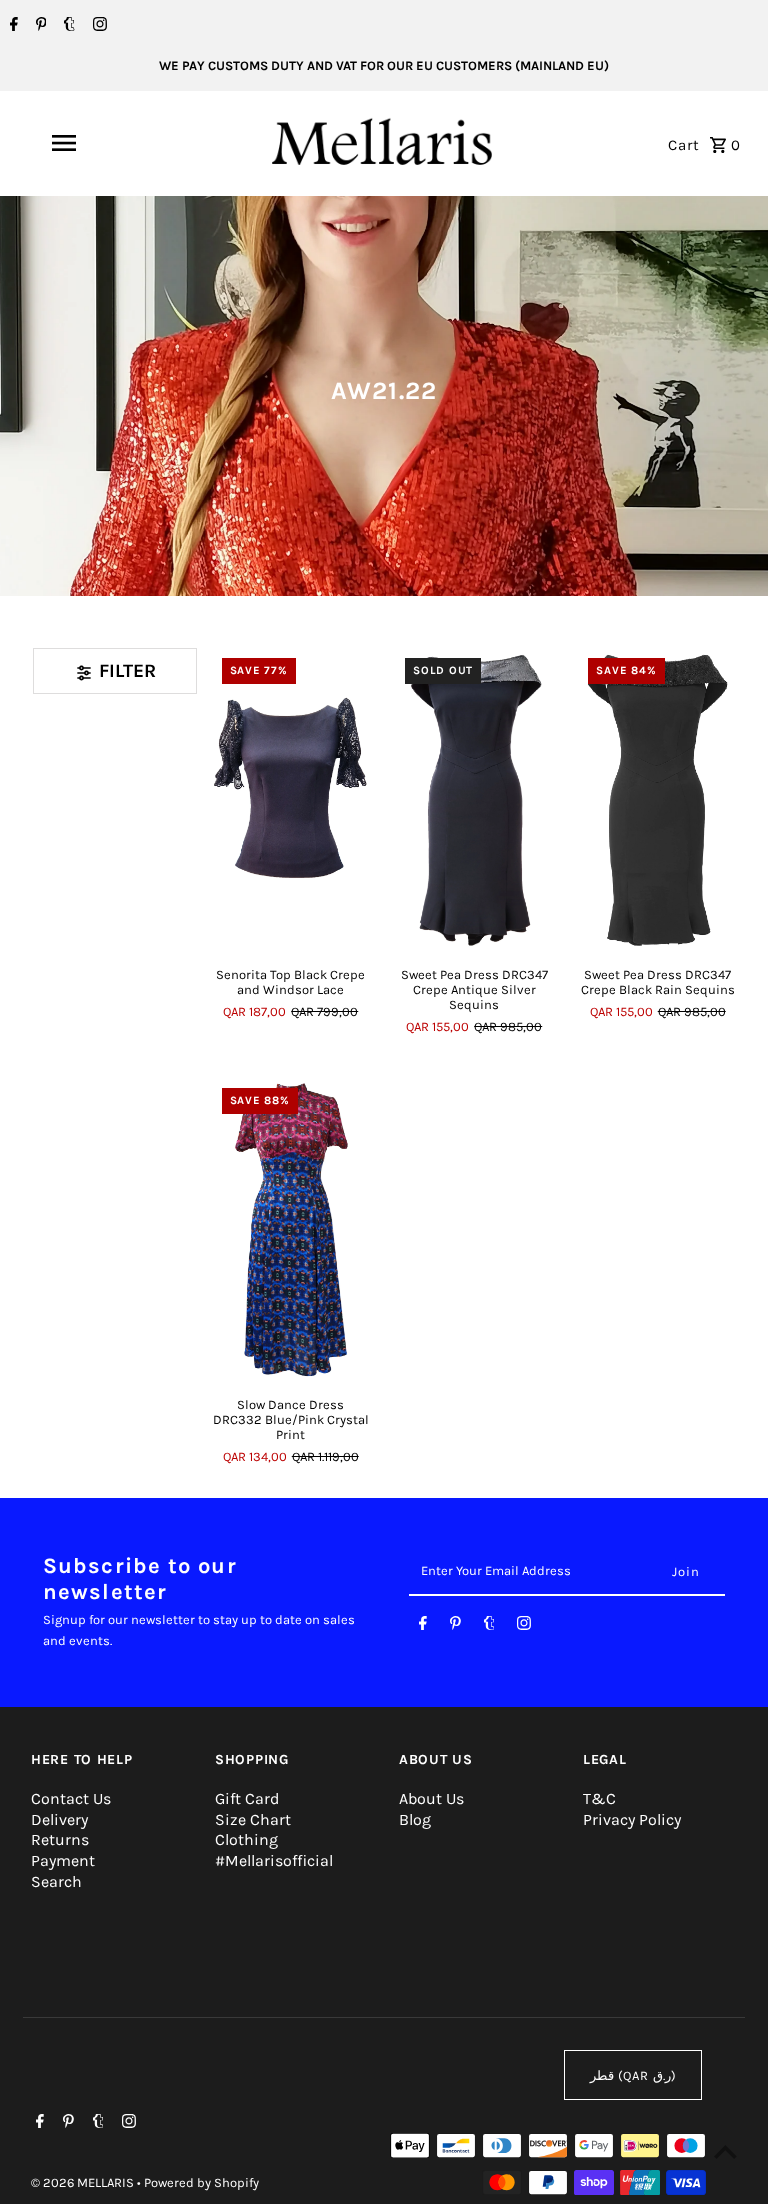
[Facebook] (11, 26)
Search (56, 1881)
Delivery (59, 1819)
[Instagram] (97, 26)
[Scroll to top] (725, 2151)
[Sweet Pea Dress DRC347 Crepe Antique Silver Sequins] (474, 799)
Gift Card (247, 1798)
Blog (415, 1819)
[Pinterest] (39, 26)
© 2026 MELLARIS (84, 2182)
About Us (431, 1798)
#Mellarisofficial (274, 1860)
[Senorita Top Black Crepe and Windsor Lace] (291, 799)
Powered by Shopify (201, 2182)
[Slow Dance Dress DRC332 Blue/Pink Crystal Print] (291, 1229)
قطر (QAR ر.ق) (633, 2075)
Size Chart (253, 1819)
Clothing (246, 1839)
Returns (60, 1839)
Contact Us (71, 1798)
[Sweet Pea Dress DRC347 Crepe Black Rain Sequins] (657, 799)
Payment (63, 1860)
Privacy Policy (632, 1819)
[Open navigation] (98, 143)
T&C (599, 1798)
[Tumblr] (67, 26)
